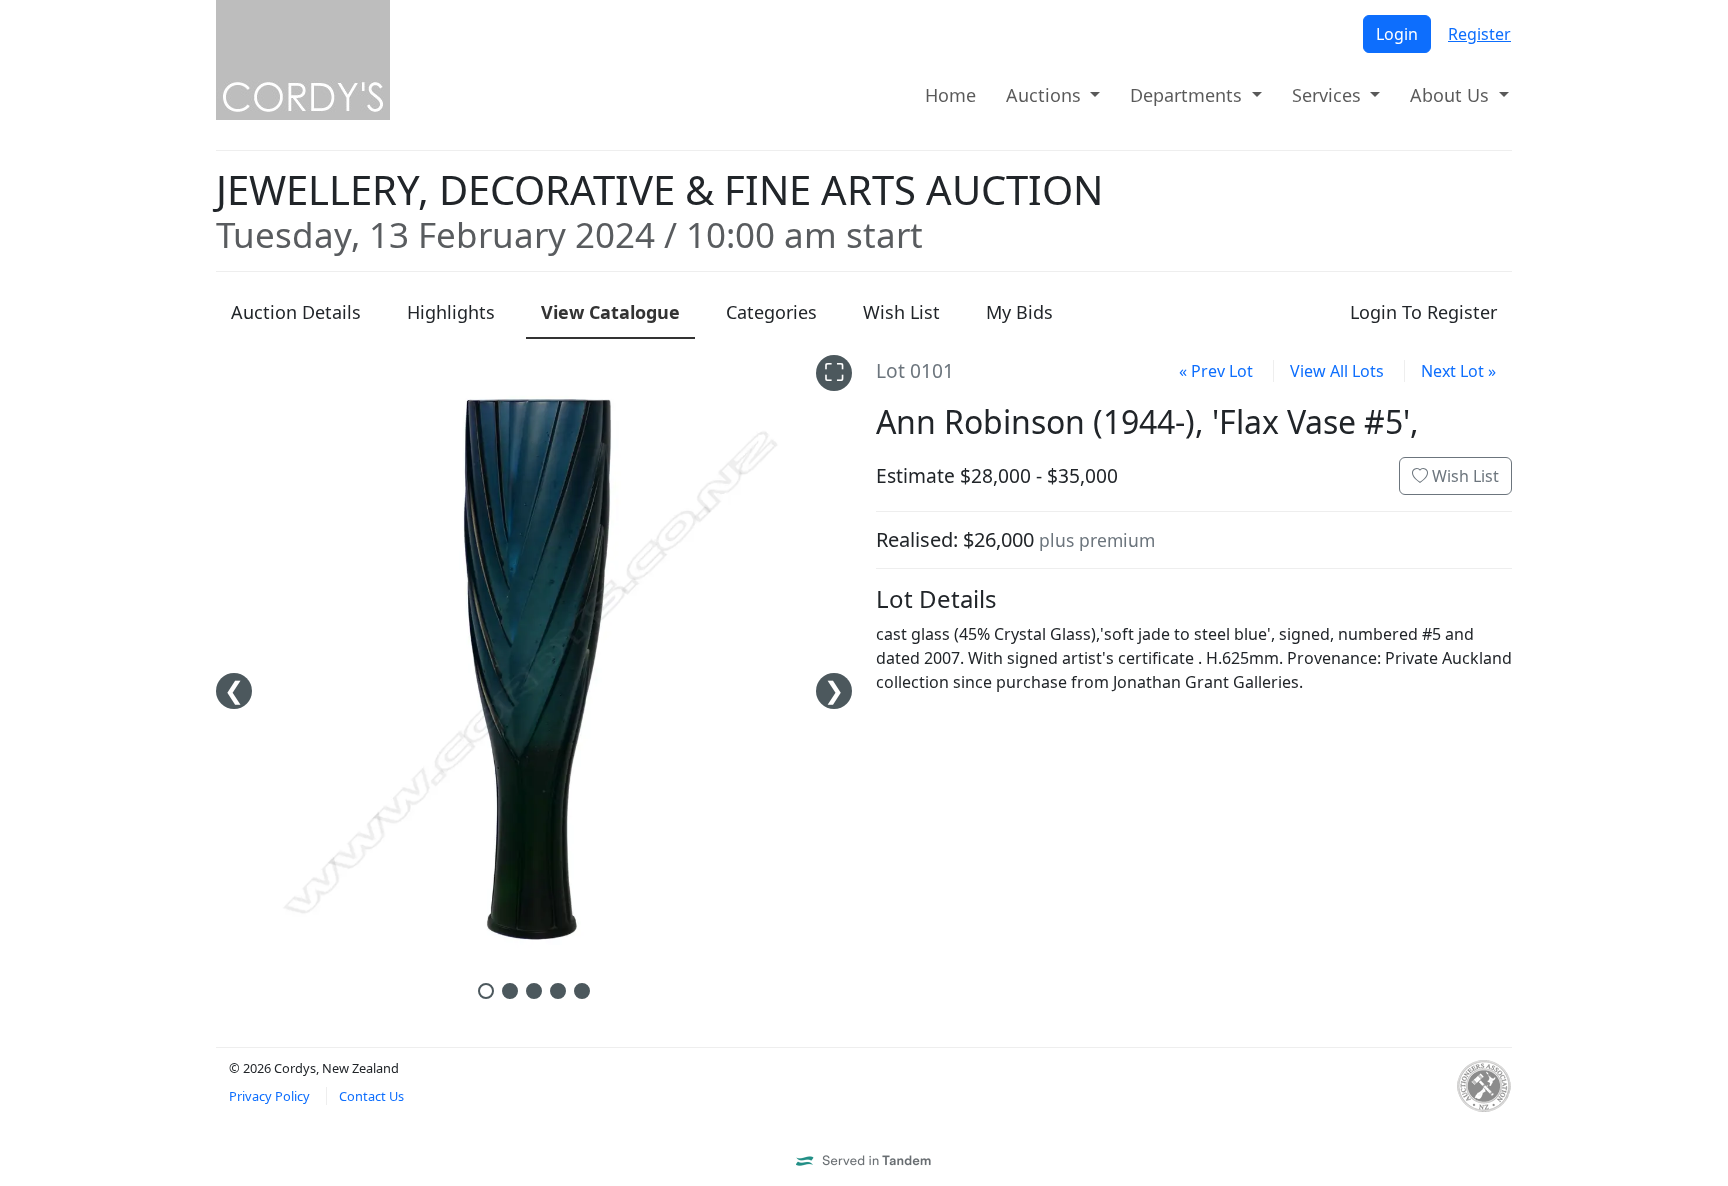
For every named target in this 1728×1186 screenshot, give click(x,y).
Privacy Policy (269, 1096)
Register (1479, 34)
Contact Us (371, 1096)
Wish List (1463, 476)
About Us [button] (1452, 95)
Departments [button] (1188, 95)
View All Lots (1337, 371)
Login (1397, 34)
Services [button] (1329, 95)
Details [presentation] (296, 312)
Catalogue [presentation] (610, 312)
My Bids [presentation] (1019, 312)
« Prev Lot (1216, 371)
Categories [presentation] (771, 312)
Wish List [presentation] (901, 312)
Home (950, 95)
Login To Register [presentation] (1423, 312)
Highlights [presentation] (451, 312)
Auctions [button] (1046, 95)
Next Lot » (1458, 371)
